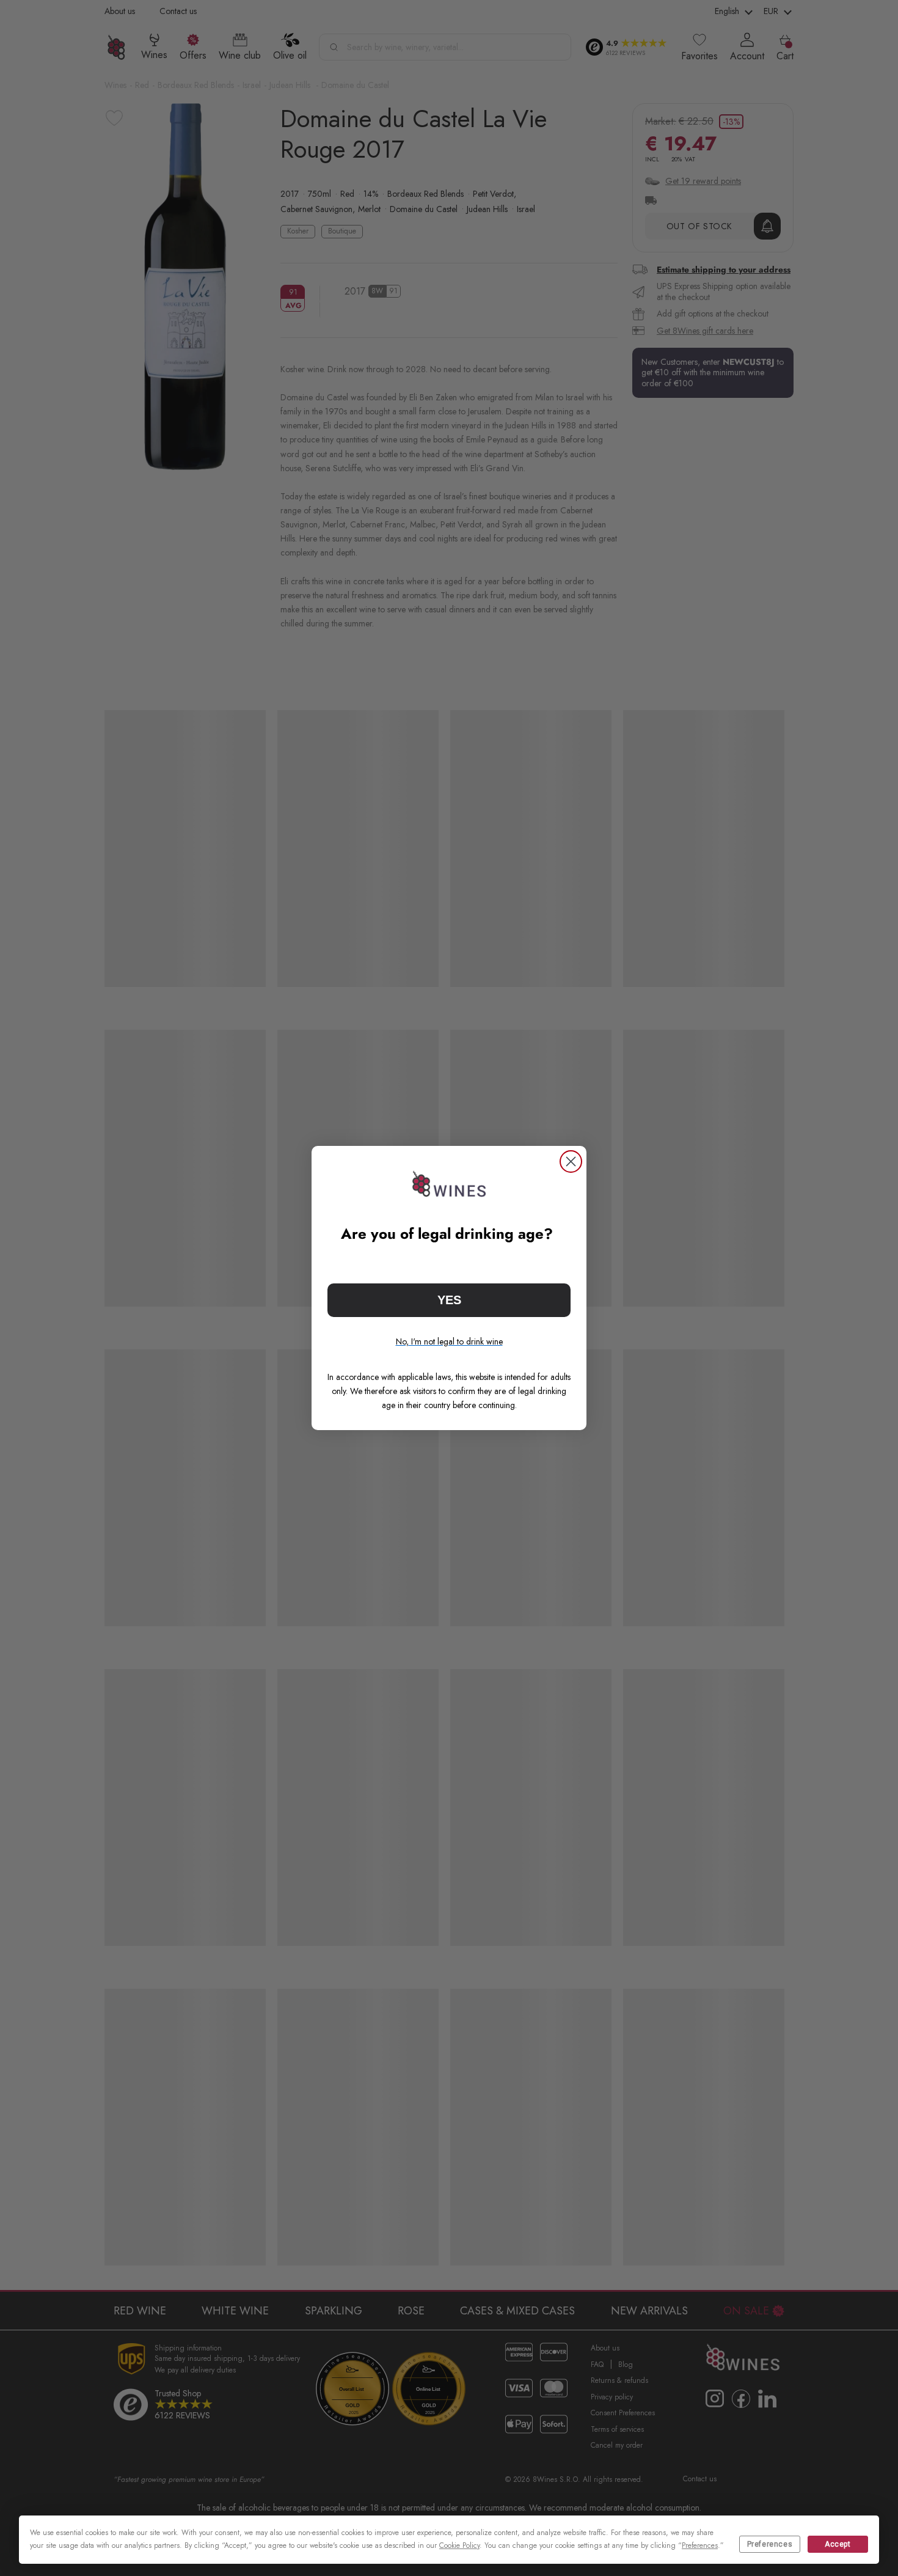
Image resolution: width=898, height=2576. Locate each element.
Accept (838, 2544)
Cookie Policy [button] (459, 2545)
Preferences (770, 2544)
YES (449, 1300)
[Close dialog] (571, 1161)
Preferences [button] (700, 2545)
